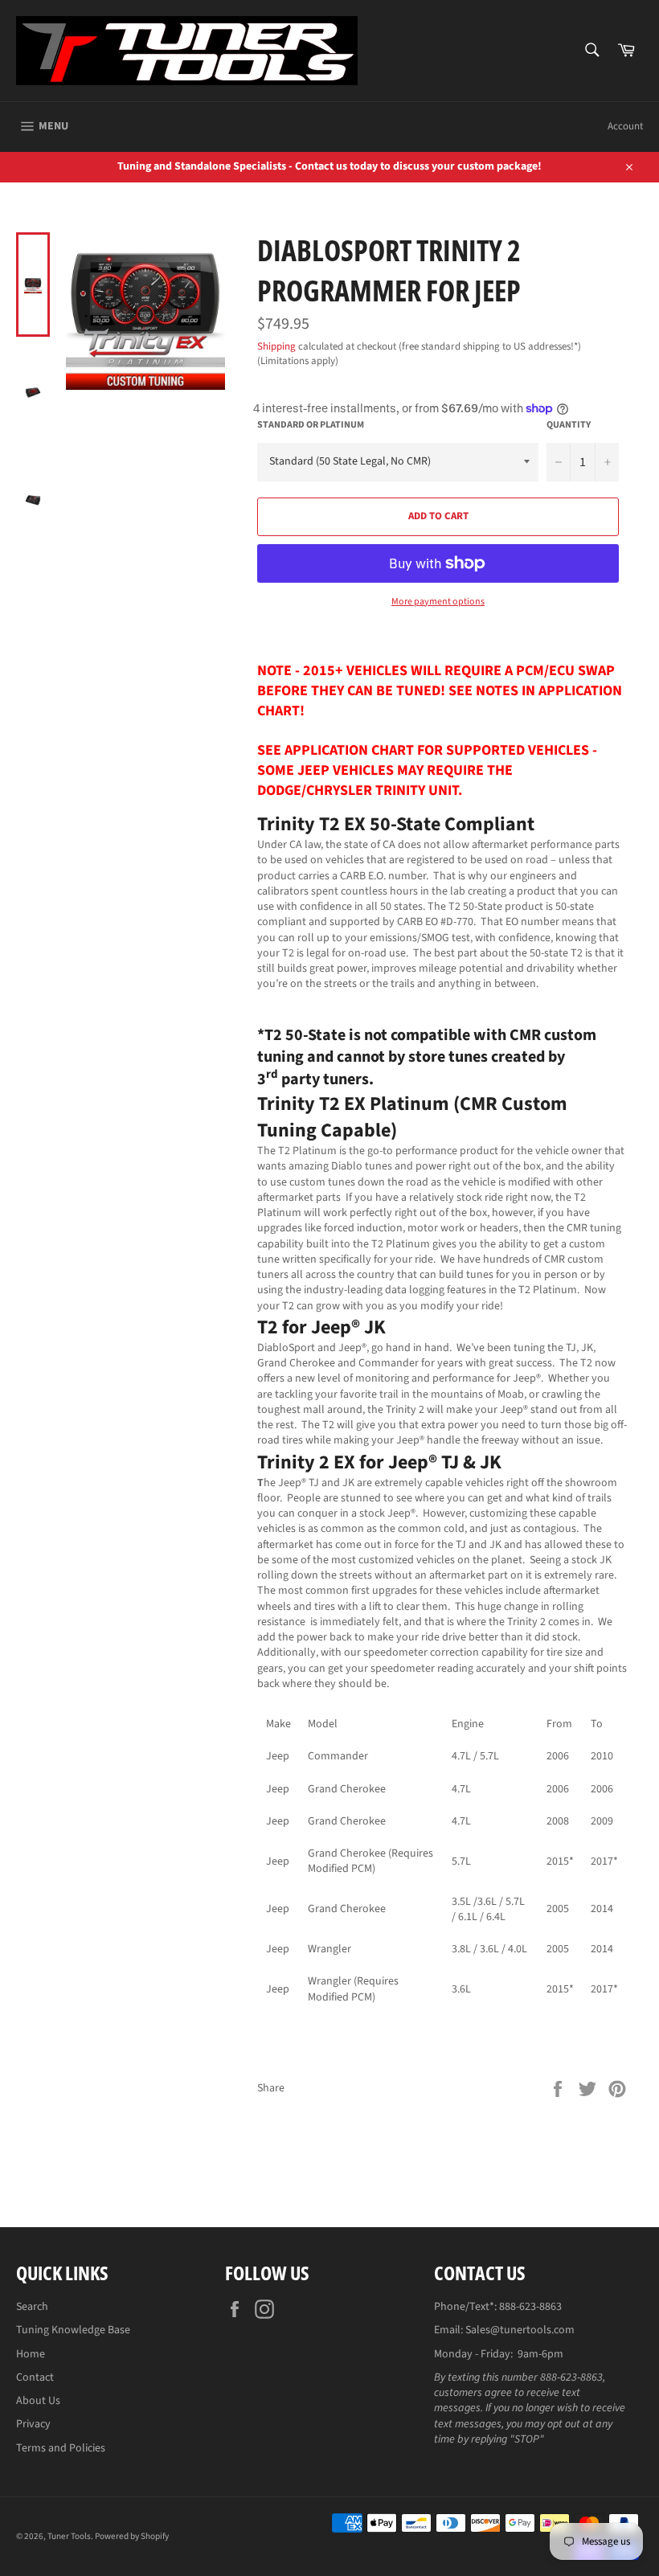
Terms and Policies (61, 2448)
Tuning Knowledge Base (73, 2330)
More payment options (438, 602)
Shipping (276, 346)
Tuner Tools (69, 2536)
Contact (35, 2377)
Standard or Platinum (311, 425)
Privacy (33, 2424)
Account (625, 126)
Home (31, 2354)
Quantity (569, 425)
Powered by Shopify (132, 2536)
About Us (38, 2401)
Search (32, 2307)
